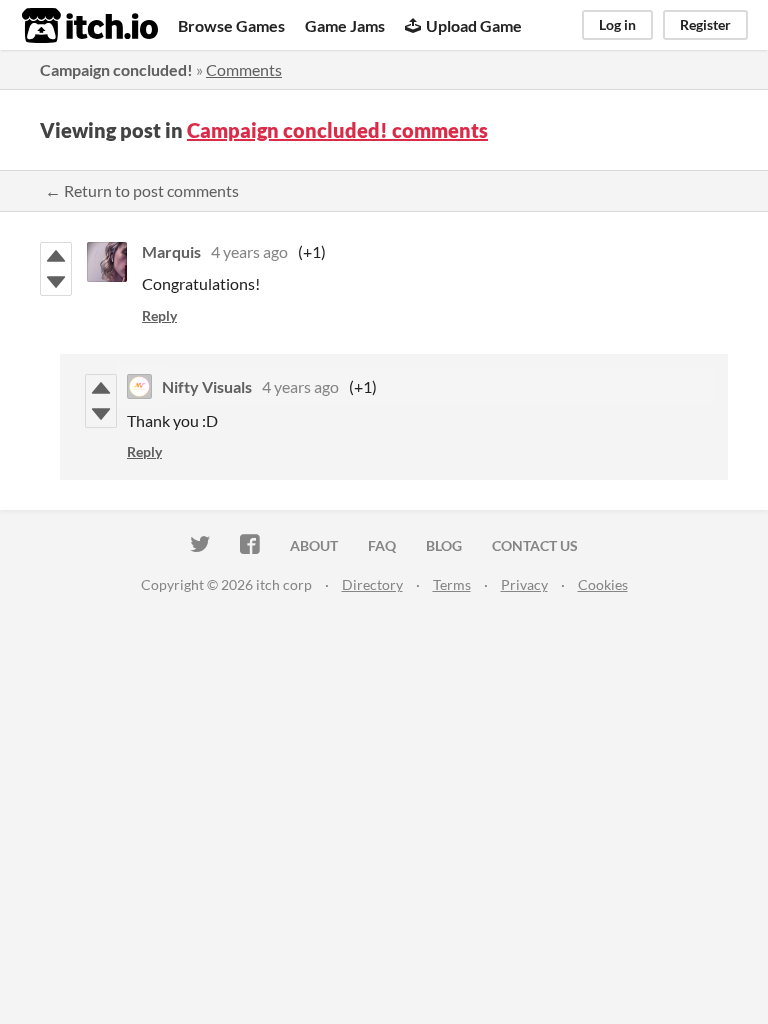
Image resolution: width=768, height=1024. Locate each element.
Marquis (171, 251)
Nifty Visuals (207, 386)
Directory (372, 584)
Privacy (524, 584)
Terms (452, 584)
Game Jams (345, 25)
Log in (617, 24)
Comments (244, 69)
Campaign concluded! (116, 69)
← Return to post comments (142, 190)
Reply (159, 315)
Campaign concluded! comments (337, 130)
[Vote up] (56, 256)
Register (705, 24)
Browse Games (231, 25)
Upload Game (474, 25)
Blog (444, 545)
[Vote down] (56, 282)
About (314, 545)
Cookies (603, 584)
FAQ (382, 545)
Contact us (535, 545)
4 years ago (249, 251)
